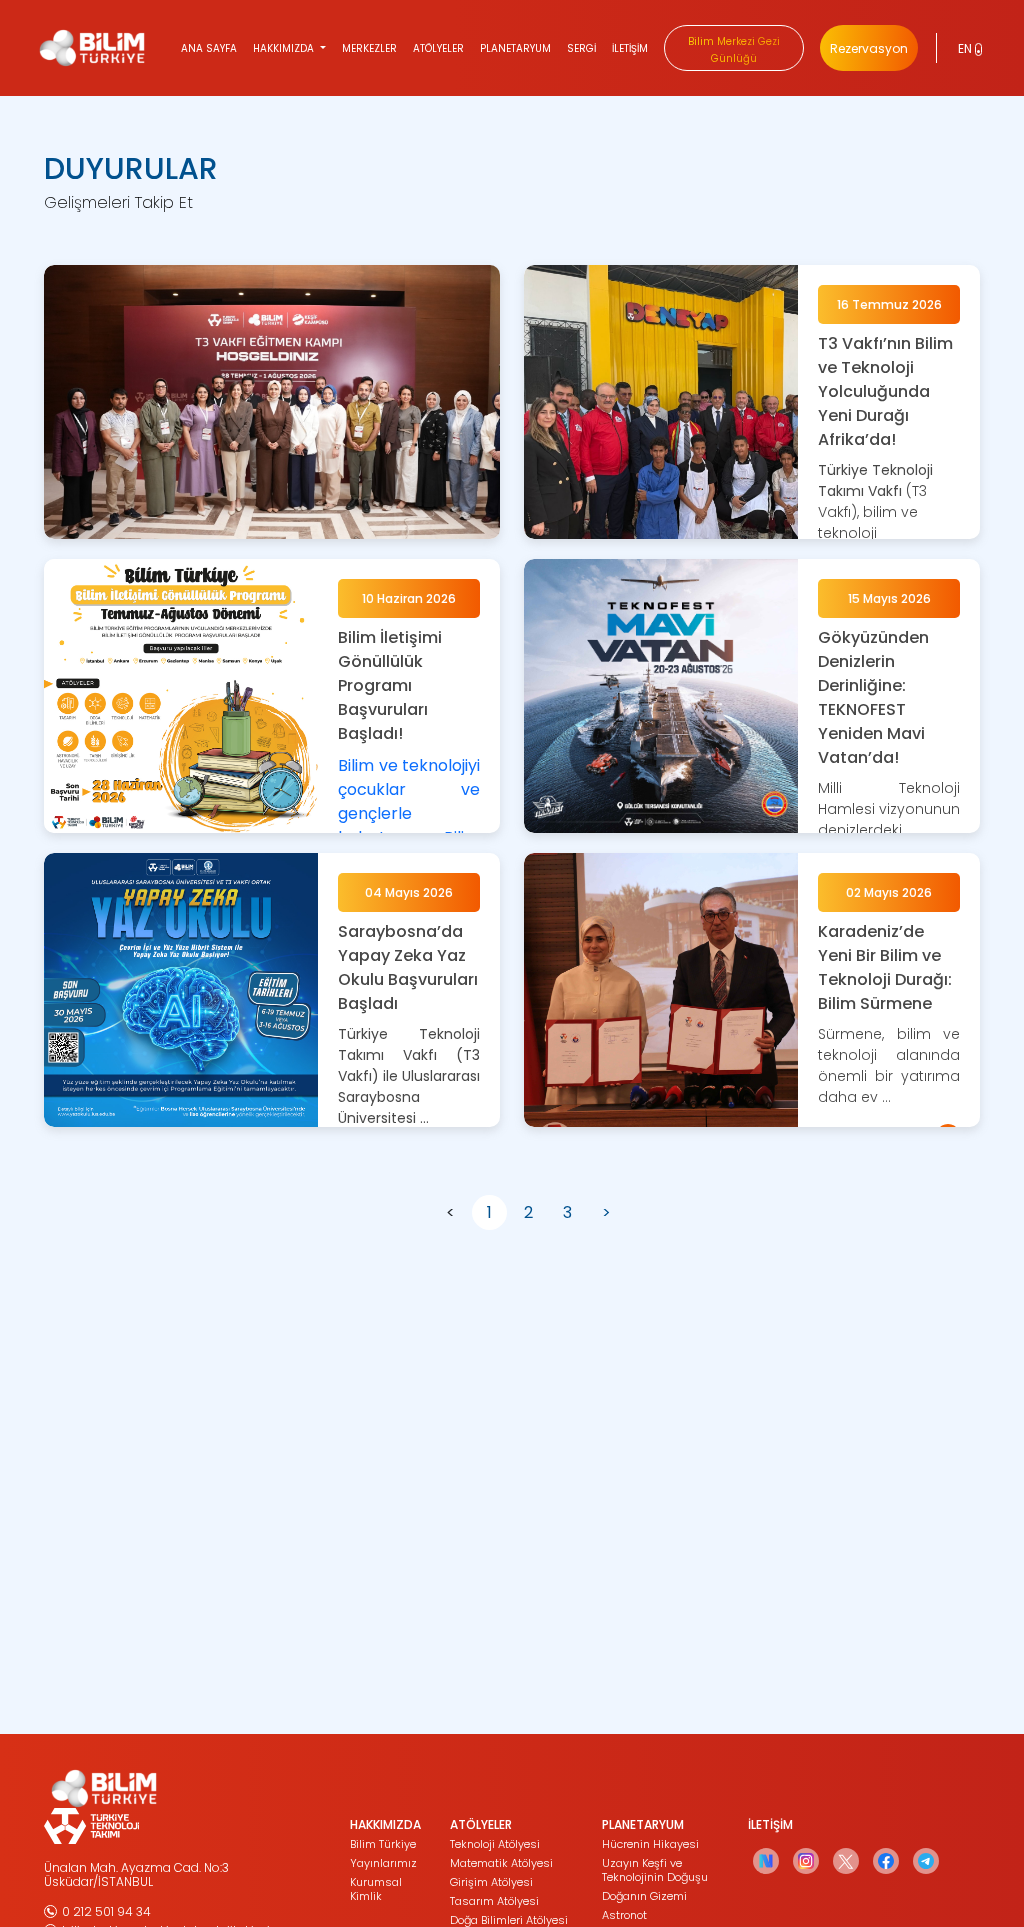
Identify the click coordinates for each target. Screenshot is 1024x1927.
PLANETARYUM (515, 48)
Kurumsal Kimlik (376, 1889)
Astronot (624, 1915)
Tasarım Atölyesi (494, 1901)
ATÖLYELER (438, 48)
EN (966, 48)
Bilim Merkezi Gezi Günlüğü (734, 50)
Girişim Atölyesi (491, 1882)
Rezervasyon (869, 48)
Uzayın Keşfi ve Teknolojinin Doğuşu (655, 1870)
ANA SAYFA (209, 48)
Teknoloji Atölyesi (495, 1844)
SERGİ (581, 48)
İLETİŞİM (630, 48)
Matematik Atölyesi (501, 1863)
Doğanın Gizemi (644, 1896)
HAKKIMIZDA (285, 48)
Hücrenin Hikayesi (650, 1844)
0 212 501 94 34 (106, 1912)
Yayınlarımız (383, 1863)
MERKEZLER (369, 48)
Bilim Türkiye (383, 1844)
